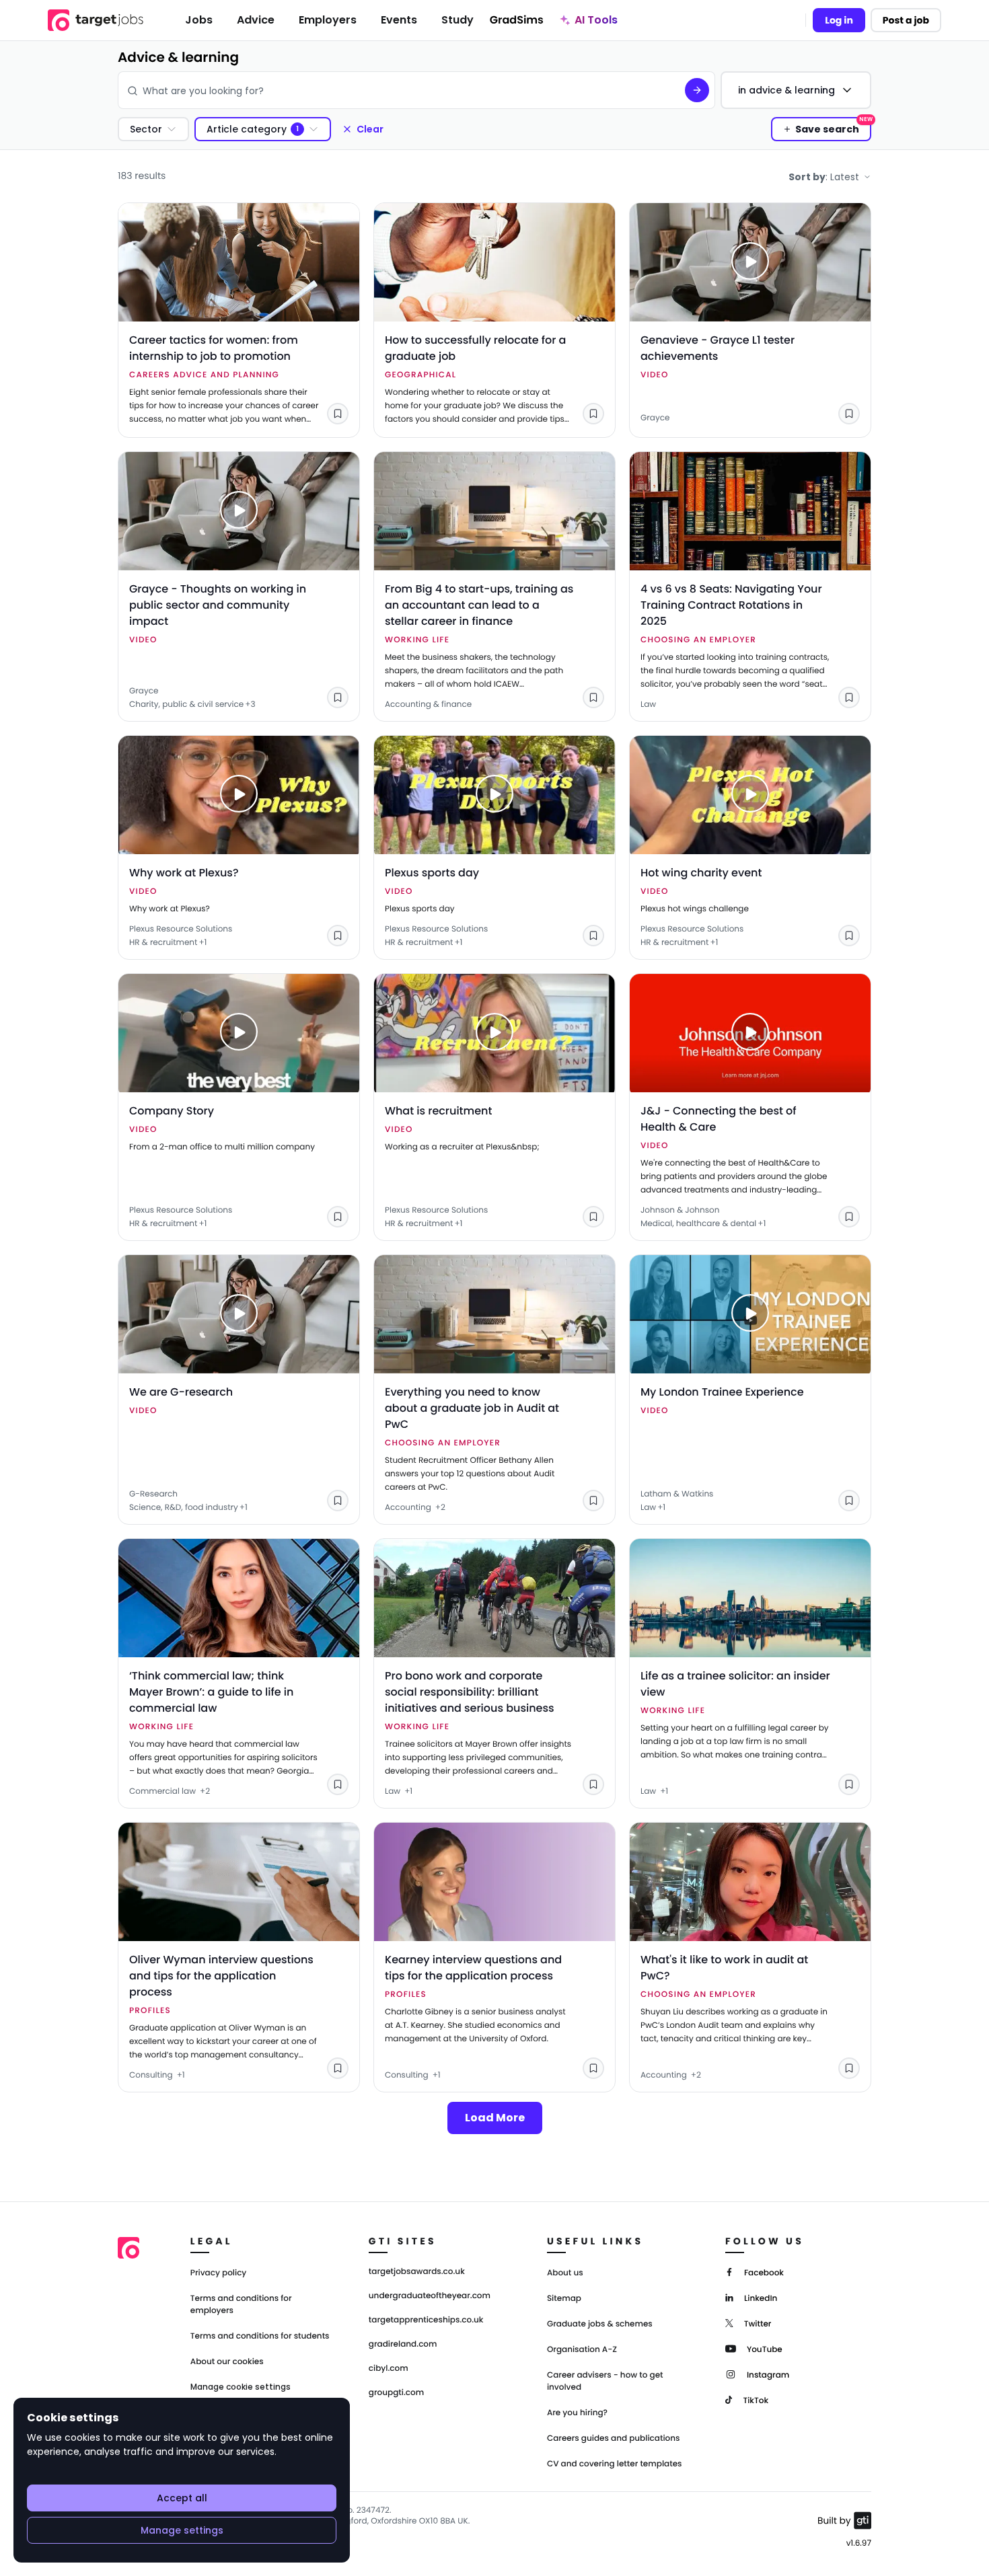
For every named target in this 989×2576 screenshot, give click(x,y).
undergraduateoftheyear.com (430, 2296)
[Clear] (665, 90)
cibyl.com (389, 2369)
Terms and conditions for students (260, 2336)
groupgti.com (396, 2393)
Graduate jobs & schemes (600, 2324)
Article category (247, 129)
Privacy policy (219, 2273)
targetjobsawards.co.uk (417, 2272)
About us (565, 2273)
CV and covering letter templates (615, 2464)
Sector (146, 129)
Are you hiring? (577, 2413)
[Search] (697, 90)
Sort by (824, 177)
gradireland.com (403, 2345)
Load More (495, 2118)
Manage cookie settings (241, 2387)
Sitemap (564, 2299)
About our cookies (227, 2362)
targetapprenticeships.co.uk (426, 2320)
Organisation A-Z (582, 2350)
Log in (839, 20)
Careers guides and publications (614, 2438)
